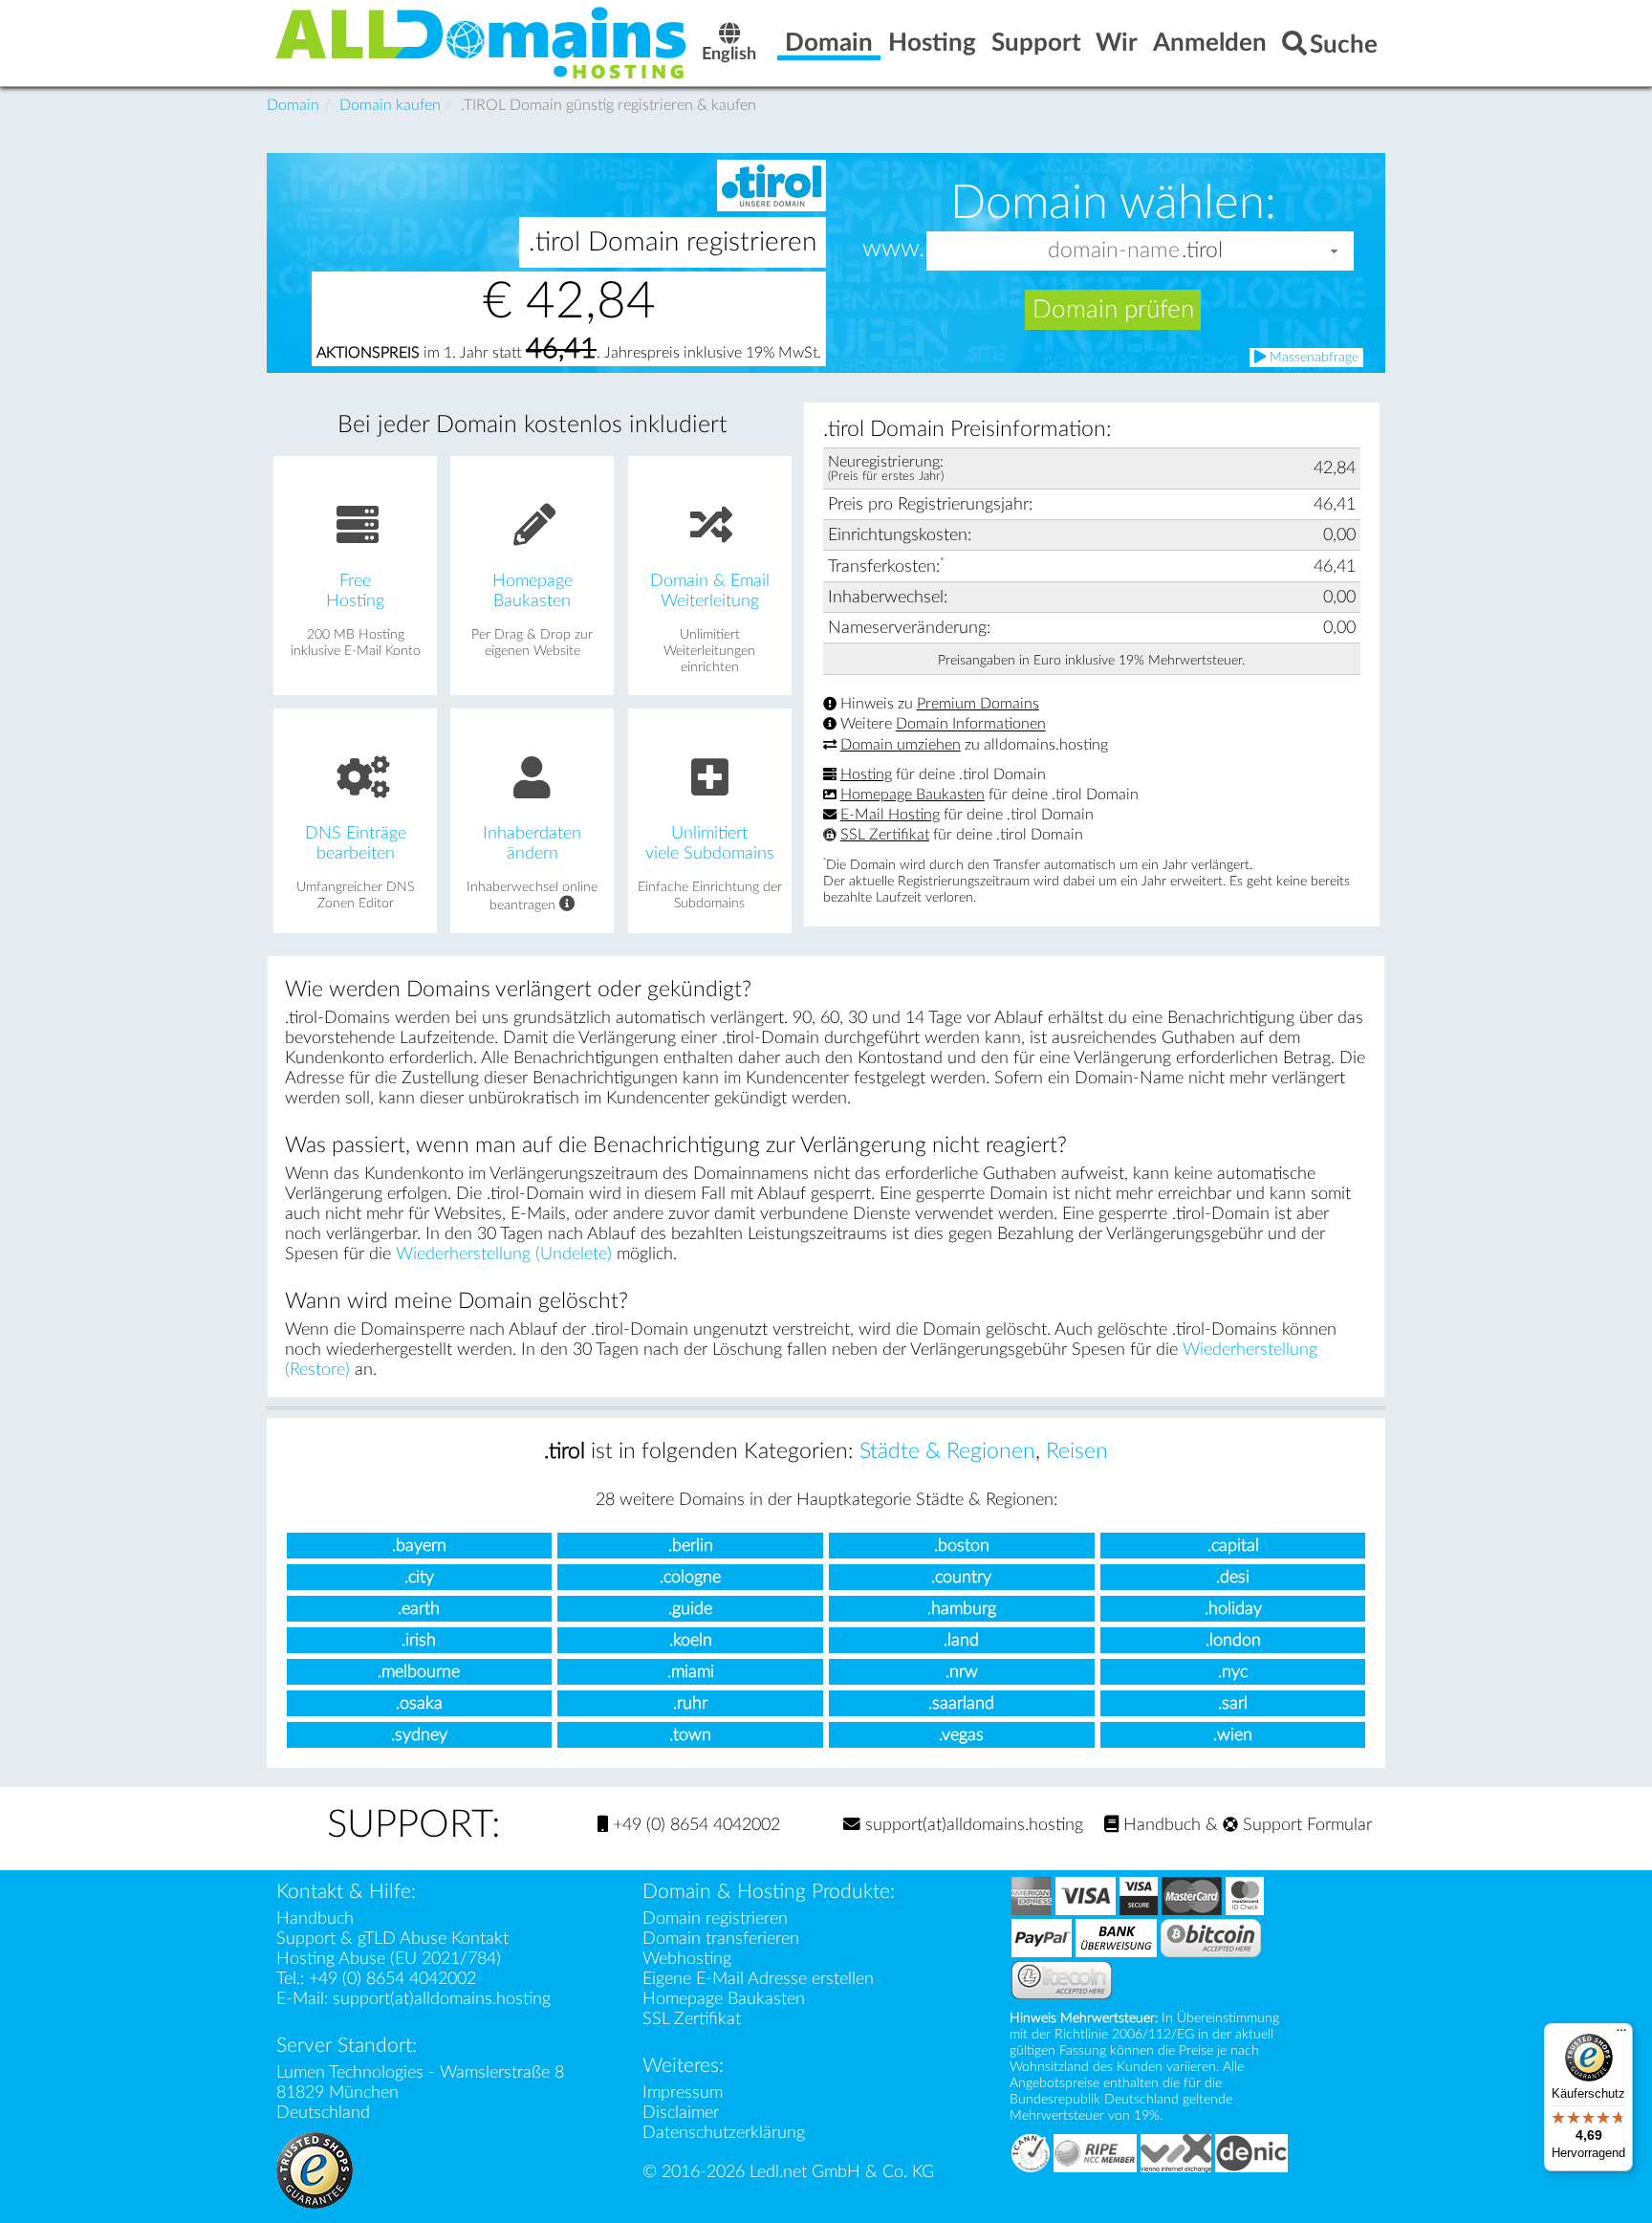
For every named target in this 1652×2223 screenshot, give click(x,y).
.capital (1233, 1546)
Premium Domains (978, 704)
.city (419, 1577)
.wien (1233, 1735)
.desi (1233, 1577)
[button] (1335, 251)
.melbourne (419, 1672)
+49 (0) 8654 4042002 (694, 1825)
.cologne (690, 1577)
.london (1233, 1640)
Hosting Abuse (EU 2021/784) (389, 1959)
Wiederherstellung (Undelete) (504, 1254)
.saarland (961, 1703)
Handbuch (1160, 1825)
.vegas (961, 1735)
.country (961, 1577)
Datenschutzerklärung (724, 2133)
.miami (691, 1672)
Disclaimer (681, 2113)
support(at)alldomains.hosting (972, 1825)
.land (961, 1640)
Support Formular (1305, 1825)
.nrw (962, 1672)
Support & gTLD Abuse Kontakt (392, 1939)
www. (893, 250)
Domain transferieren (721, 1939)
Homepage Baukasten (913, 795)
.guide (690, 1609)
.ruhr (690, 1703)
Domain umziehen (901, 745)
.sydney (419, 1735)
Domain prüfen (1113, 310)
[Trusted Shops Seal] (315, 2169)
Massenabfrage (1312, 358)
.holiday (1233, 1609)
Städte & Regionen (947, 1451)
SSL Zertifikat (885, 835)
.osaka (419, 1703)
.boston (962, 1546)
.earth (419, 1609)
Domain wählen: (1113, 203)
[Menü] (1621, 2035)
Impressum (683, 2092)
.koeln (691, 1640)
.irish (419, 1640)
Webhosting (687, 1959)
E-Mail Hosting (890, 815)
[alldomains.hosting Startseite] (482, 42)
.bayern (419, 1546)
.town (690, 1735)
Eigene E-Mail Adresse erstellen (758, 1979)
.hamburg (962, 1609)
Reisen (1077, 1451)
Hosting (866, 774)
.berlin (691, 1546)
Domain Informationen (971, 725)
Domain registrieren (715, 1918)
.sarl (1233, 1703)
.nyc (1233, 1672)
